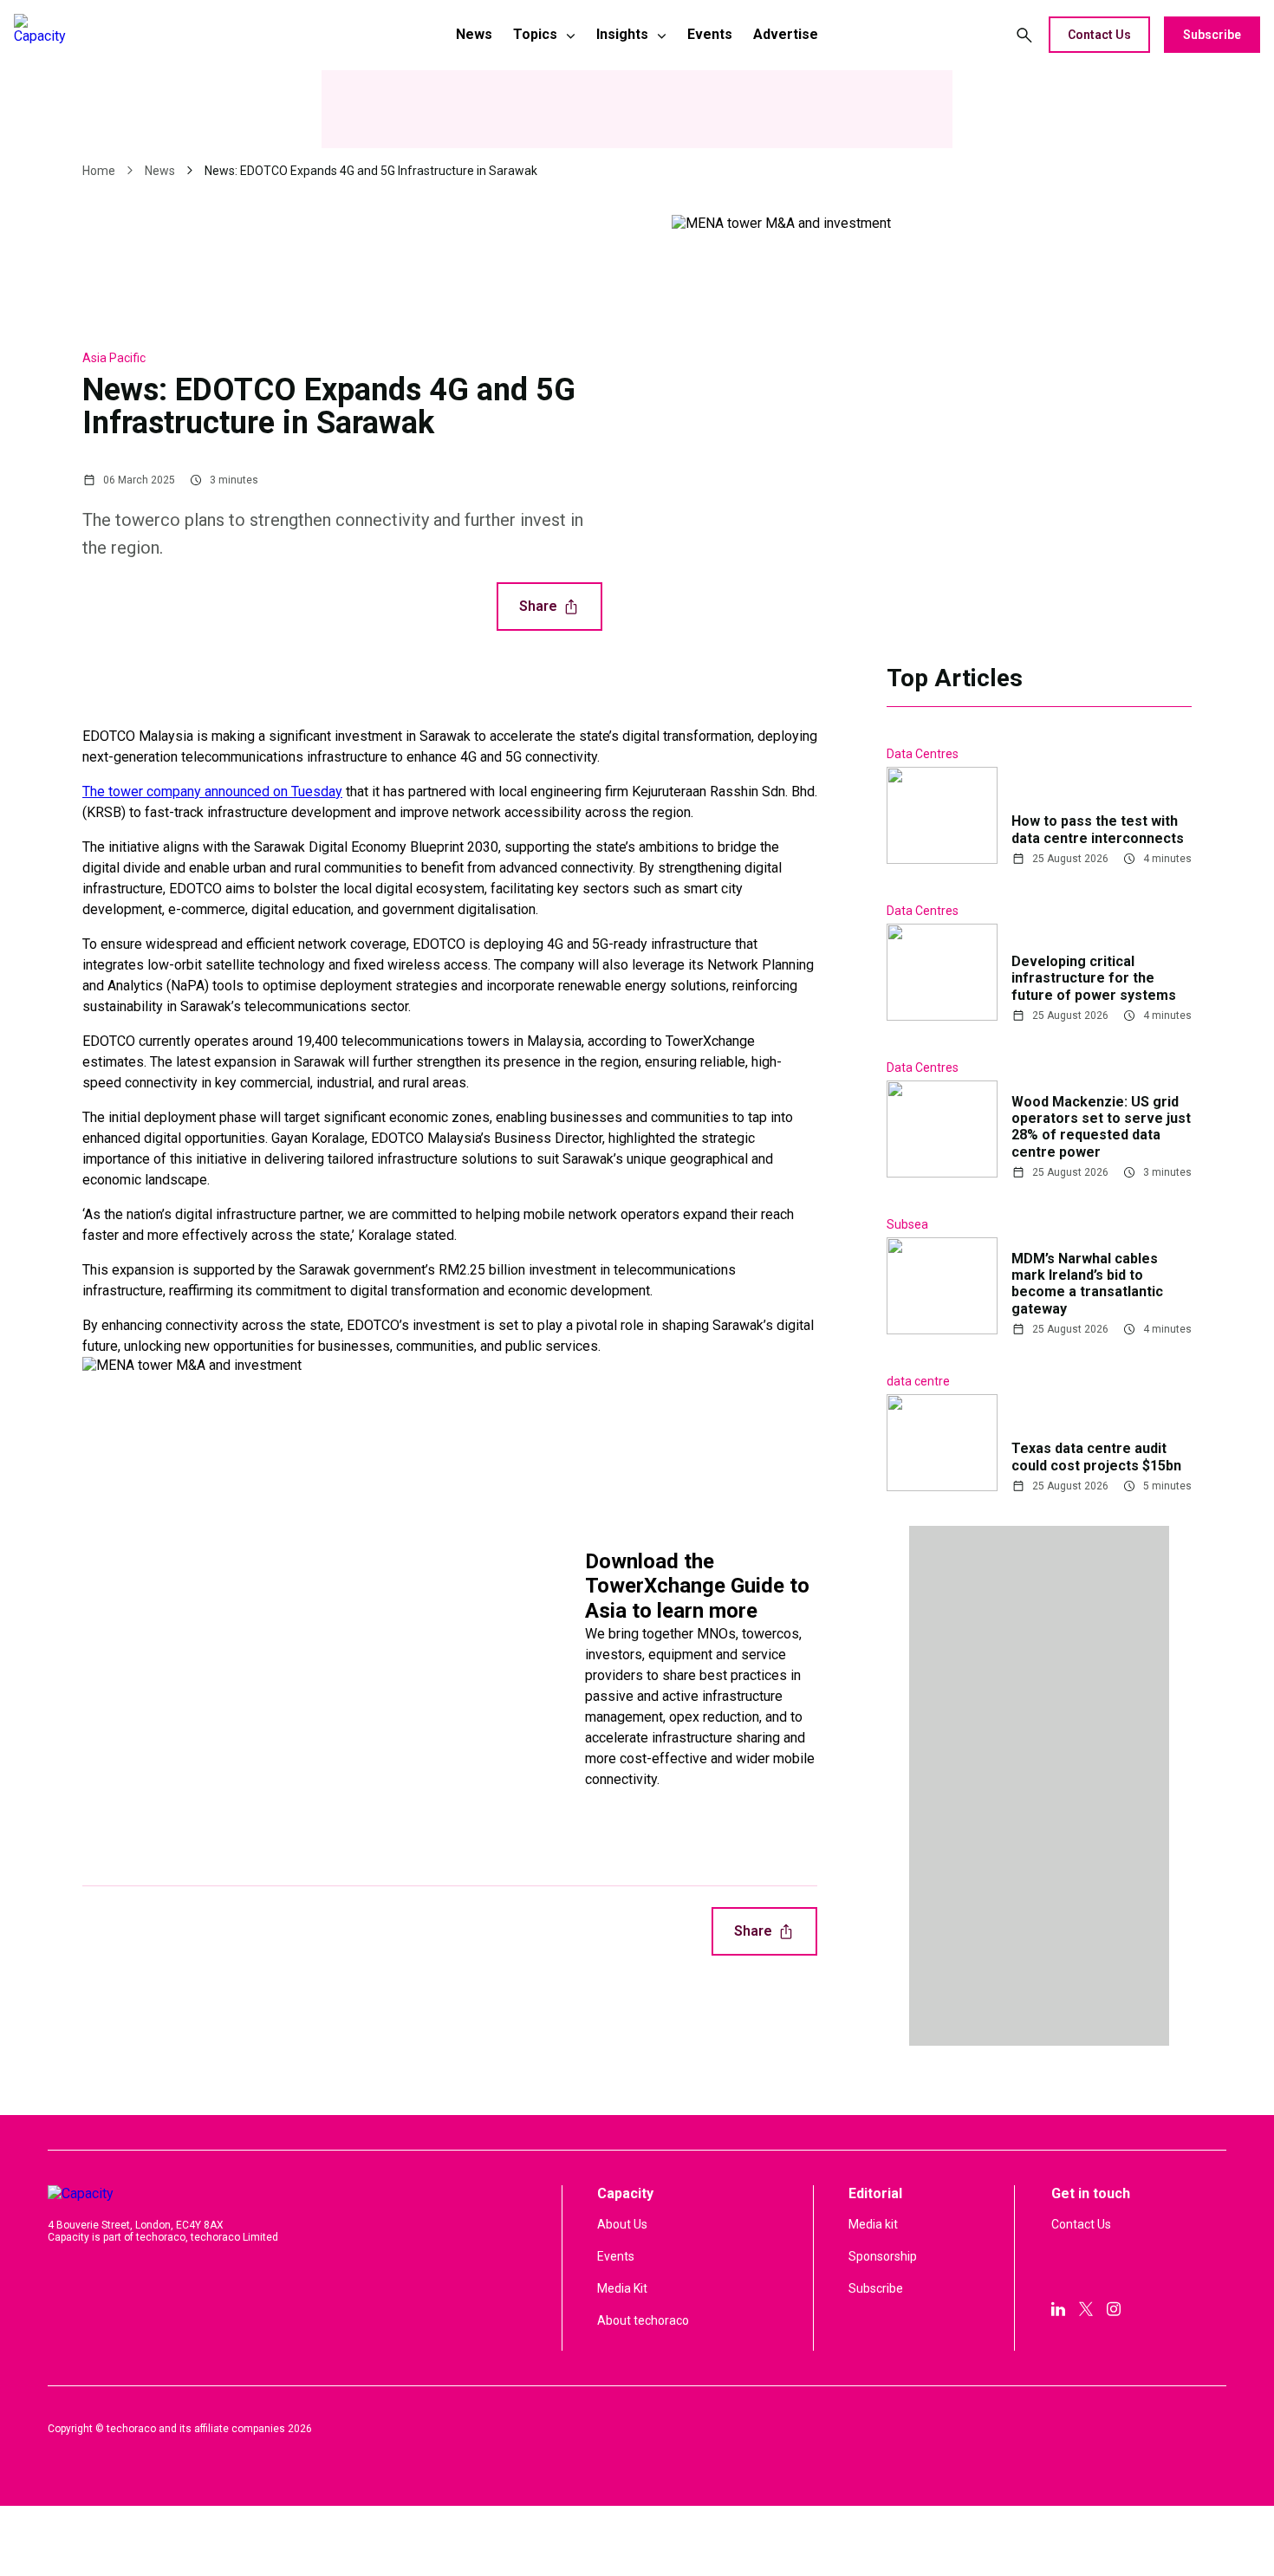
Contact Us (1099, 35)
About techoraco (643, 2320)
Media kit (873, 2224)
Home (99, 171)
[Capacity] (136, 35)
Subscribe (1212, 35)
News (474, 34)
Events (710, 34)
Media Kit (622, 2288)
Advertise (786, 34)
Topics (535, 34)
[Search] (1024, 35)
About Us (622, 2224)
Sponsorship (883, 2256)
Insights (622, 34)
